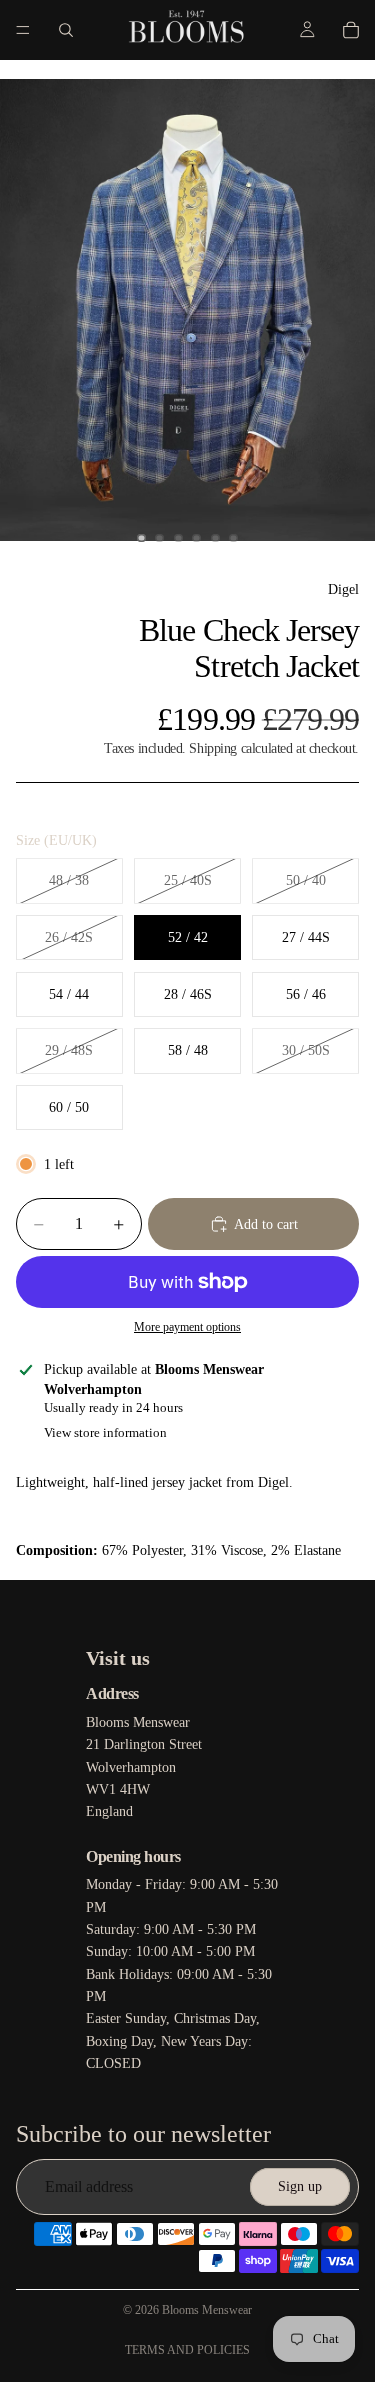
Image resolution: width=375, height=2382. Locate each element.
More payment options (187, 1327)
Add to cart (266, 1224)
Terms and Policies (187, 2350)
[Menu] (23, 30)
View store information (105, 1432)
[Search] (66, 30)
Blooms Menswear (207, 2310)
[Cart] (351, 30)
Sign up (300, 2186)
